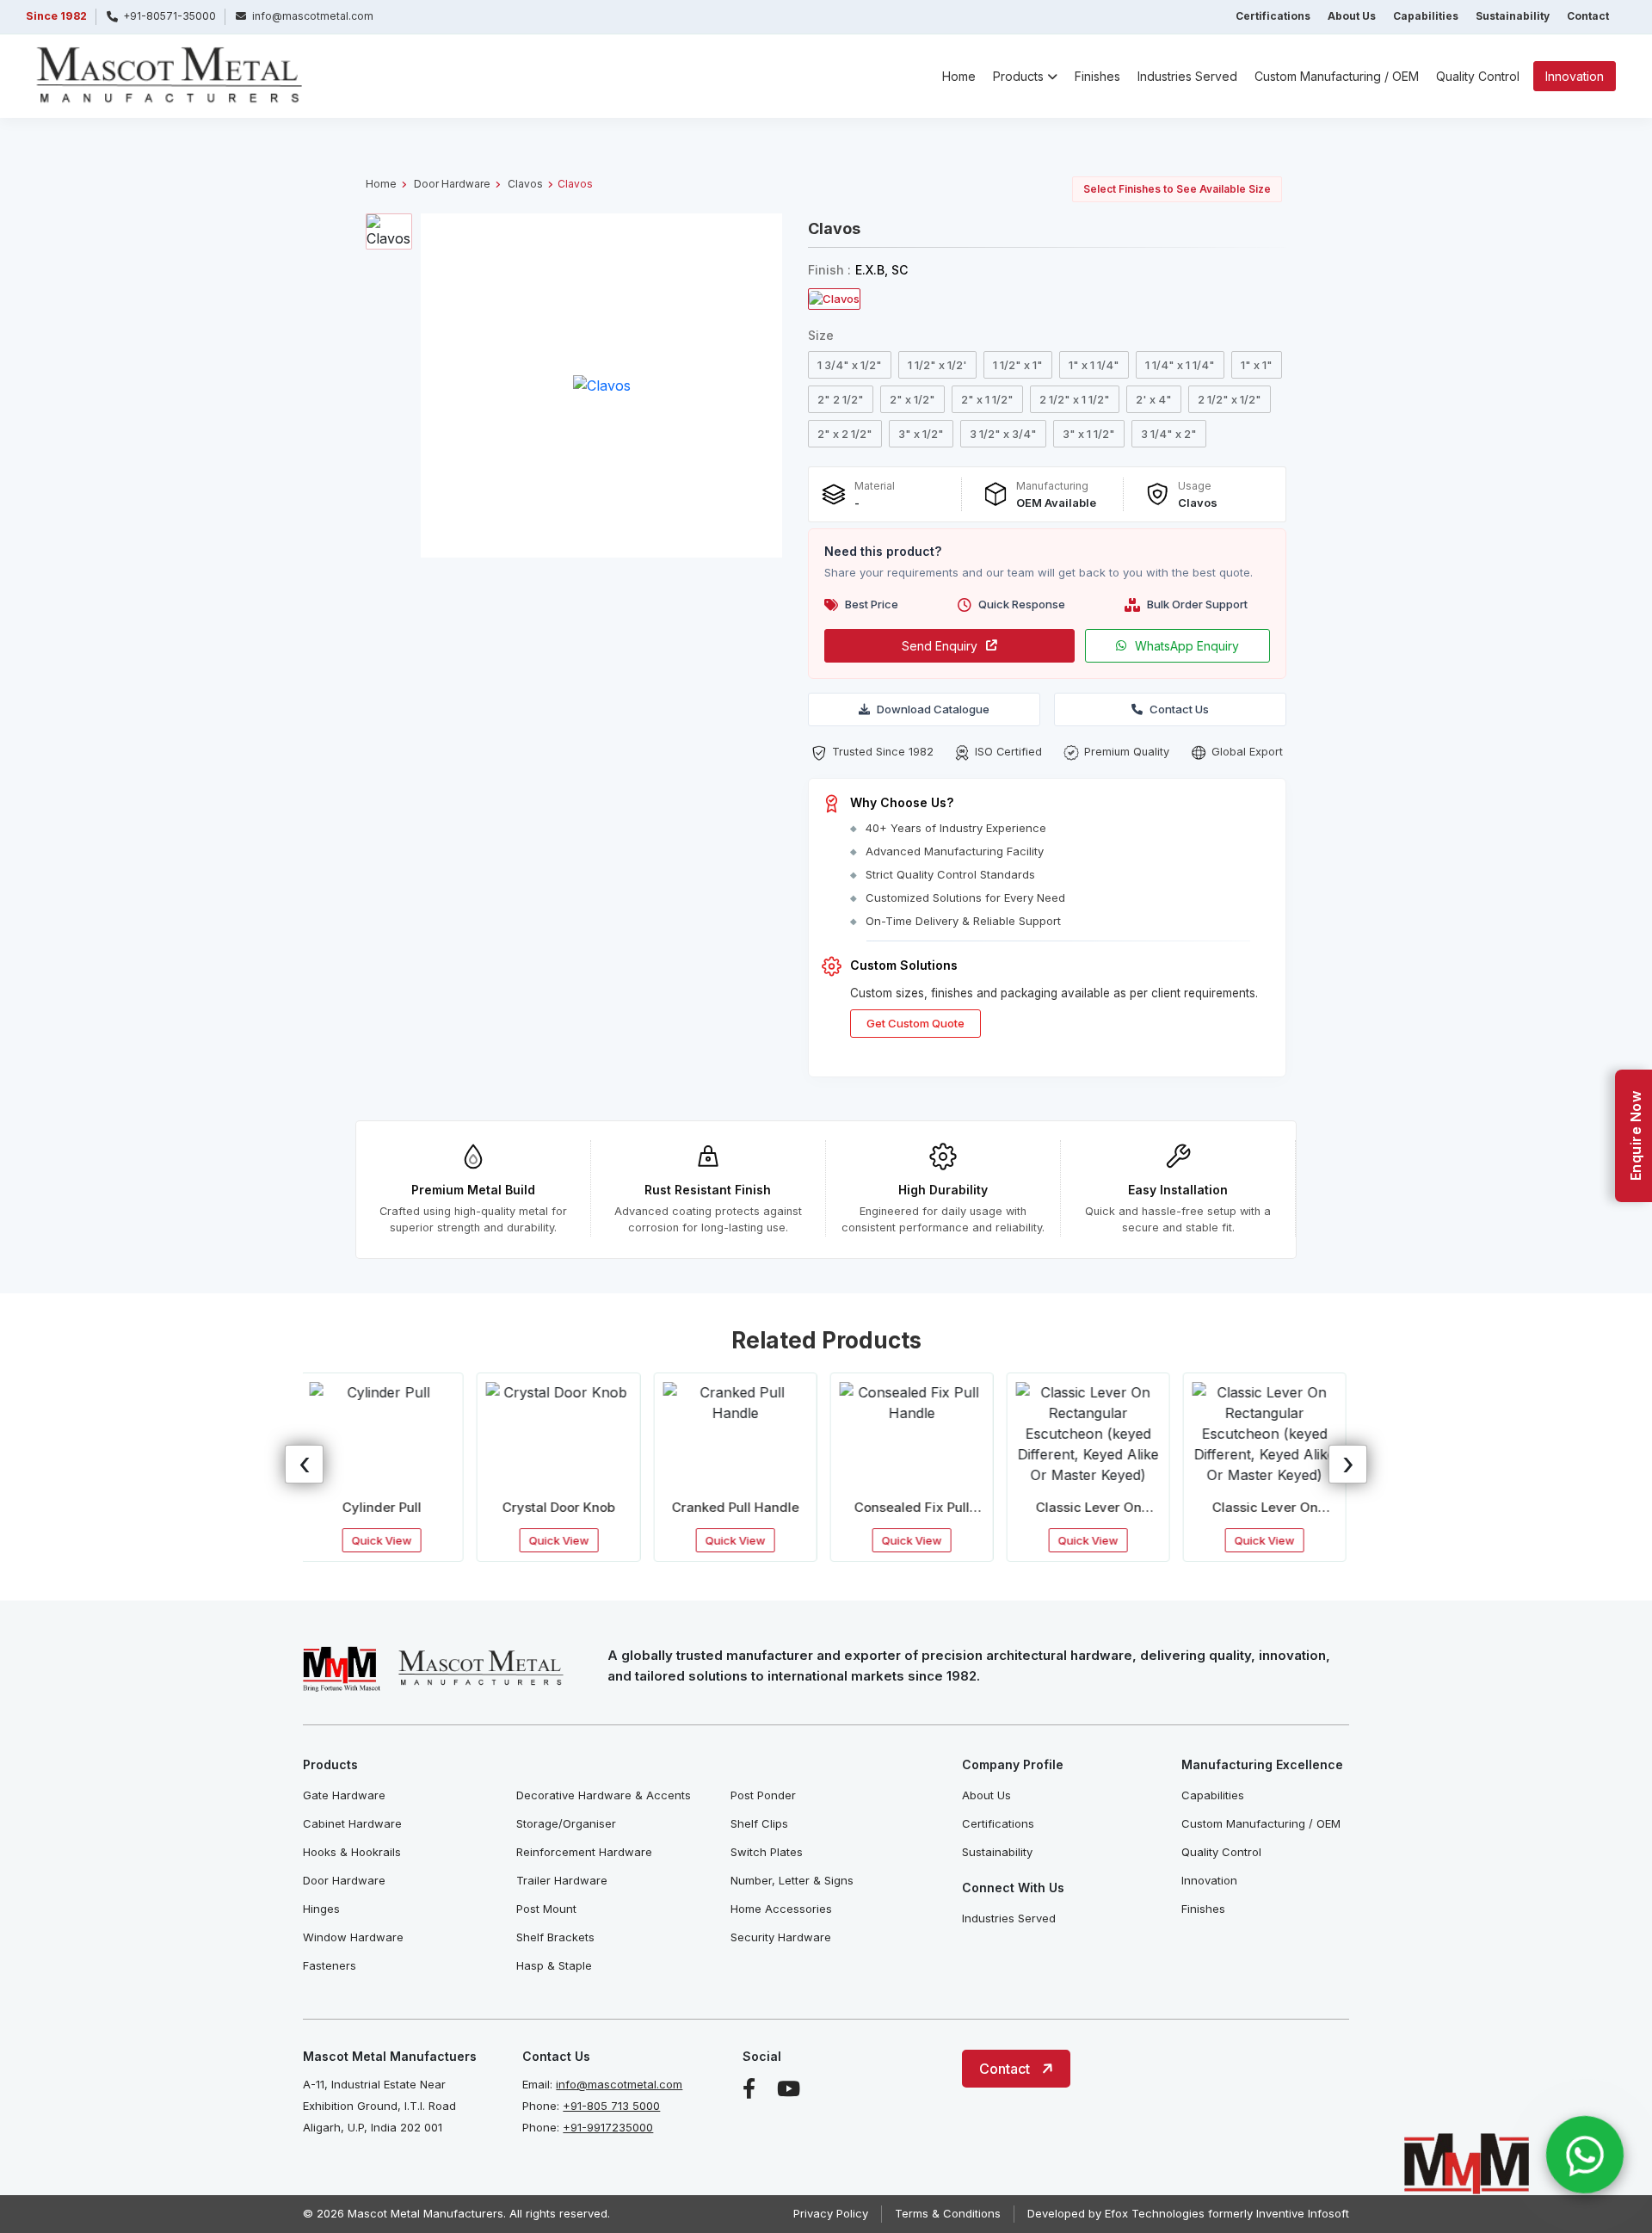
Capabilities (1426, 16)
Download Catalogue (933, 709)
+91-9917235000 (608, 2127)
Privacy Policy (831, 2213)
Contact (1588, 16)
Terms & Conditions (948, 2213)
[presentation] (304, 1464)
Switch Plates (767, 1852)
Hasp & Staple (554, 1965)
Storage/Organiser (566, 1823)
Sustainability (1513, 16)
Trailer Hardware (562, 1880)
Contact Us (1179, 709)
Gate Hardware (344, 1795)
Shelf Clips (759, 1823)
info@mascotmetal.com (619, 2084)
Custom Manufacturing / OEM (1337, 76)
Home (959, 76)
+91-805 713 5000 (611, 2106)
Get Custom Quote (915, 1023)
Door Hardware (452, 184)
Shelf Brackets (555, 1937)
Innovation (1575, 76)
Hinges (321, 1909)
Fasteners (330, 1965)
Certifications (1273, 16)
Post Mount (546, 1909)
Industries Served (1187, 76)
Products (1018, 76)
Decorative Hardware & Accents (604, 1795)
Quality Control (1478, 76)
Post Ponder (763, 1795)
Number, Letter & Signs (792, 1880)
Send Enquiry (940, 646)
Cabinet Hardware (352, 1823)
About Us (1352, 16)
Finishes (1097, 76)
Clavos (525, 184)
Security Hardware (781, 1937)
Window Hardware (353, 1937)
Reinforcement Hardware (584, 1852)
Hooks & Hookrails (352, 1852)
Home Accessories (781, 1909)
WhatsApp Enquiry (1187, 646)
